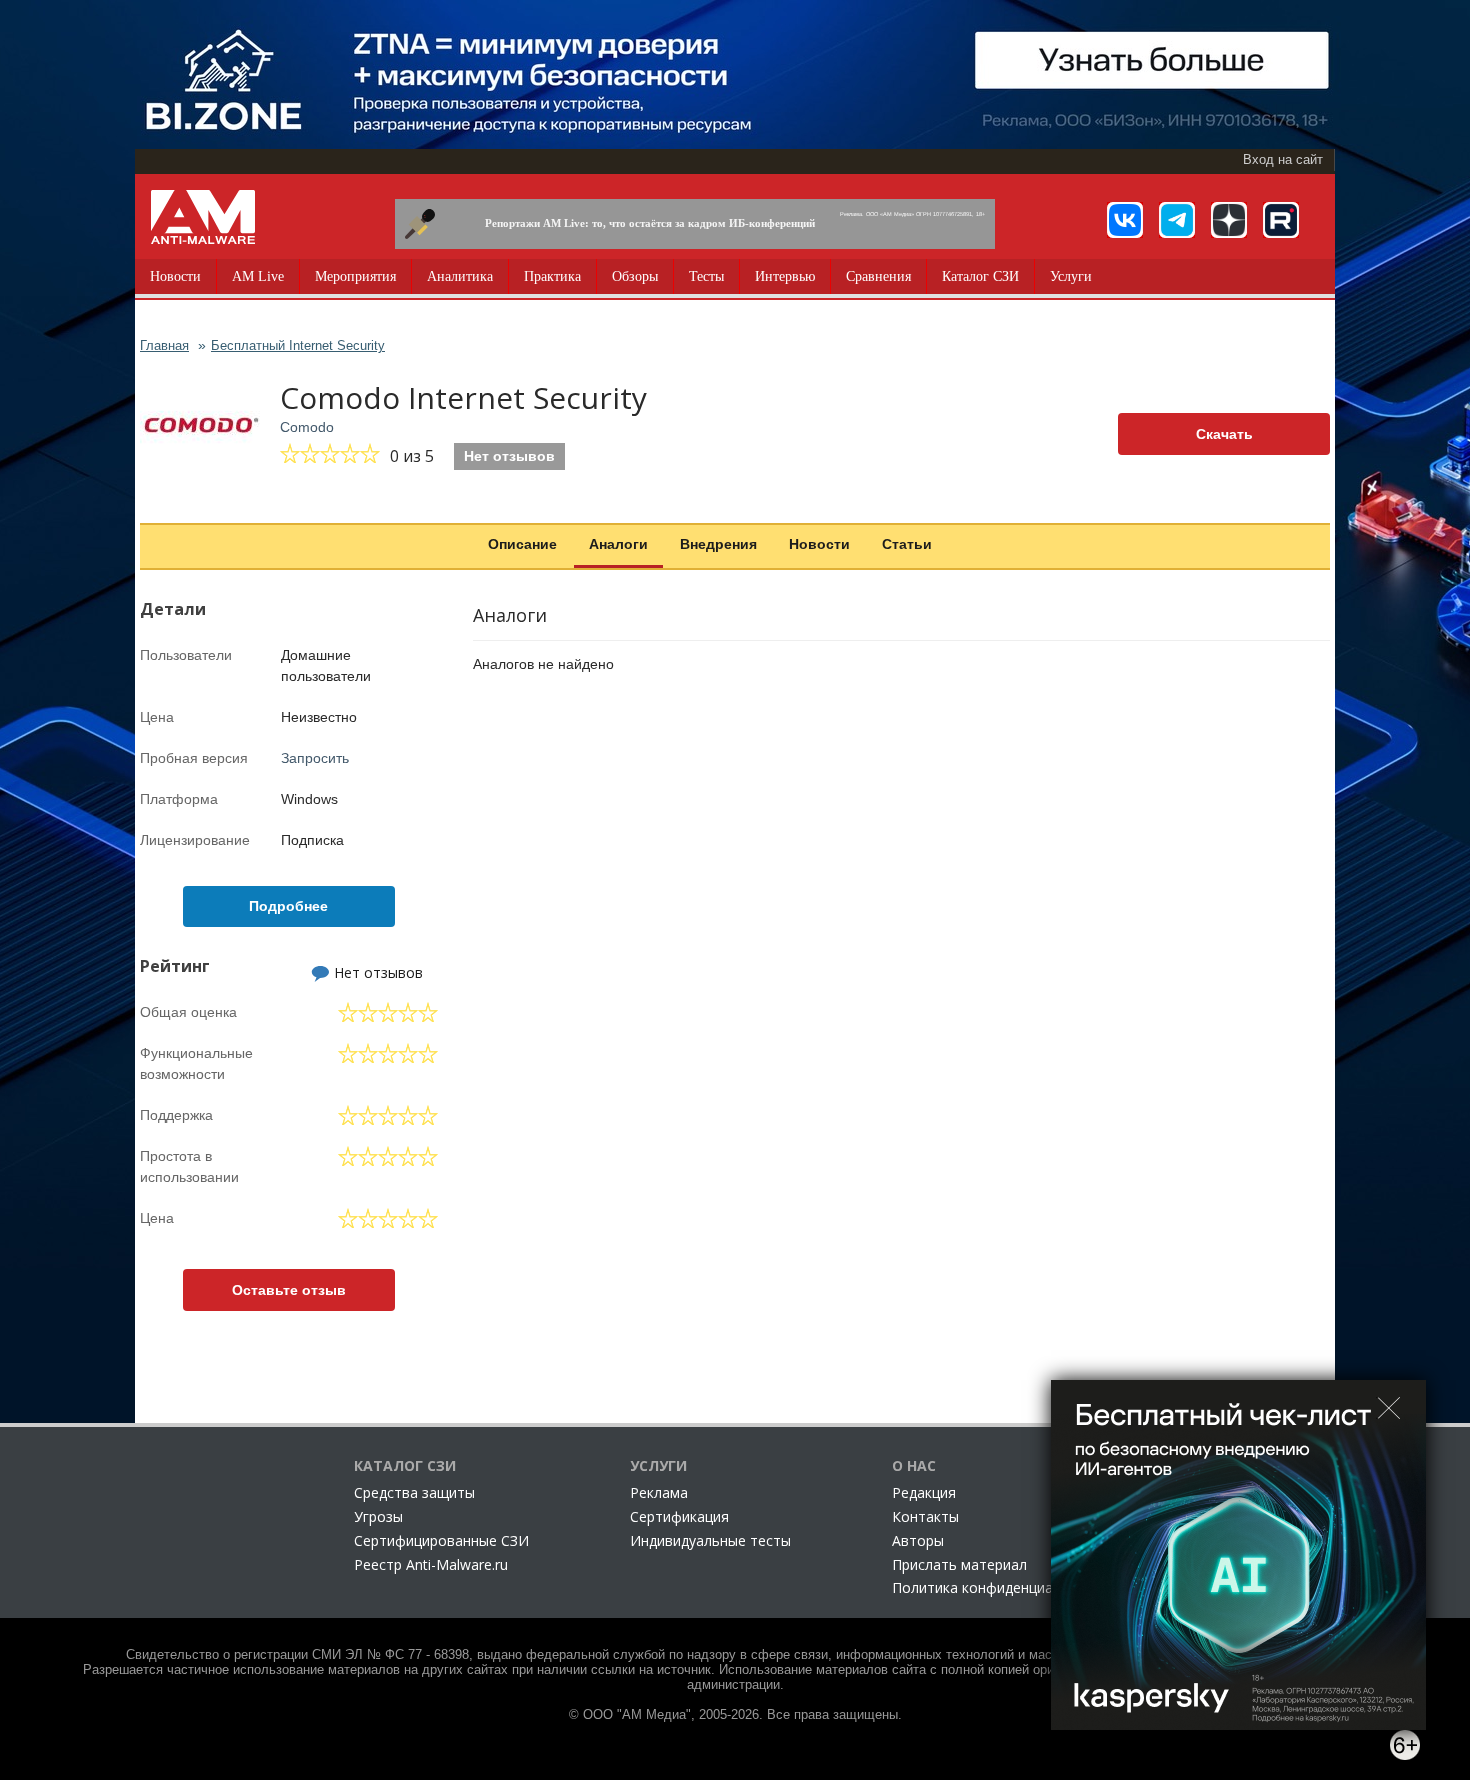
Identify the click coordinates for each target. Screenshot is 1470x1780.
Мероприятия (355, 276)
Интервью (785, 276)
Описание (522, 544)
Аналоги (618, 544)
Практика (552, 276)
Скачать (1224, 434)
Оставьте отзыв (289, 1290)
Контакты (925, 1516)
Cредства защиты (414, 1492)
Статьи (907, 544)
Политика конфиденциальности (1000, 1587)
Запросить (315, 758)
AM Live (258, 276)
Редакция (924, 1492)
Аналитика (460, 276)
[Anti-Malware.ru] (203, 217)
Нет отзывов (509, 456)
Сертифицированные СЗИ (441, 1540)
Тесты (706, 276)
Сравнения (878, 276)
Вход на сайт (1283, 160)
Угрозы (378, 1516)
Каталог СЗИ (980, 276)
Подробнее (288, 906)
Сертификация (679, 1516)
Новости (175, 276)
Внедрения (718, 544)
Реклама (659, 1492)
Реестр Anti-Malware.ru (431, 1564)
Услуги (1071, 276)
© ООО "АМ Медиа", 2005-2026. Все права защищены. (735, 1715)
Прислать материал (959, 1564)
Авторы (918, 1540)
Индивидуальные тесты (710, 1540)
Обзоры (635, 276)
